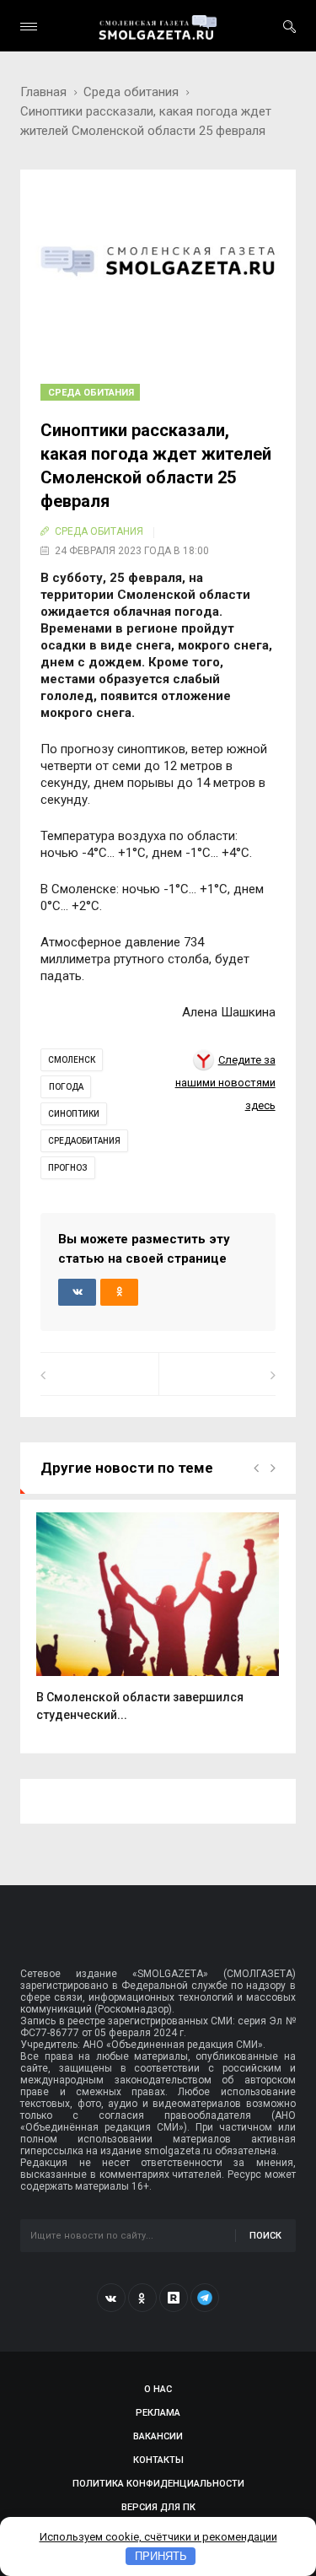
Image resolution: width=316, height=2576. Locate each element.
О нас (158, 2389)
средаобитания (84, 1141)
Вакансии (158, 2436)
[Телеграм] (205, 2298)
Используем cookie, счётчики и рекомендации (158, 2537)
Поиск (265, 2236)
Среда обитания (131, 92)
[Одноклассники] (142, 2298)
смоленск (72, 1060)
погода (66, 1087)
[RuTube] (174, 2298)
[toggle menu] (29, 27)
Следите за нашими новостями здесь (225, 1083)
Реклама (158, 2413)
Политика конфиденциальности (158, 2484)
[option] (158, 1626)
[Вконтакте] (111, 2298)
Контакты (158, 2460)
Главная (43, 92)
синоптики (74, 1114)
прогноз (68, 1168)
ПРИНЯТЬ (161, 2556)
